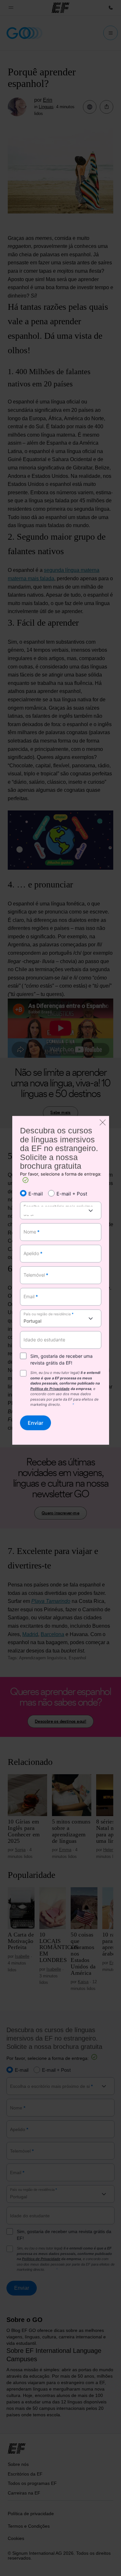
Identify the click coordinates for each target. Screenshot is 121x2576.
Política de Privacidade (50, 1388)
